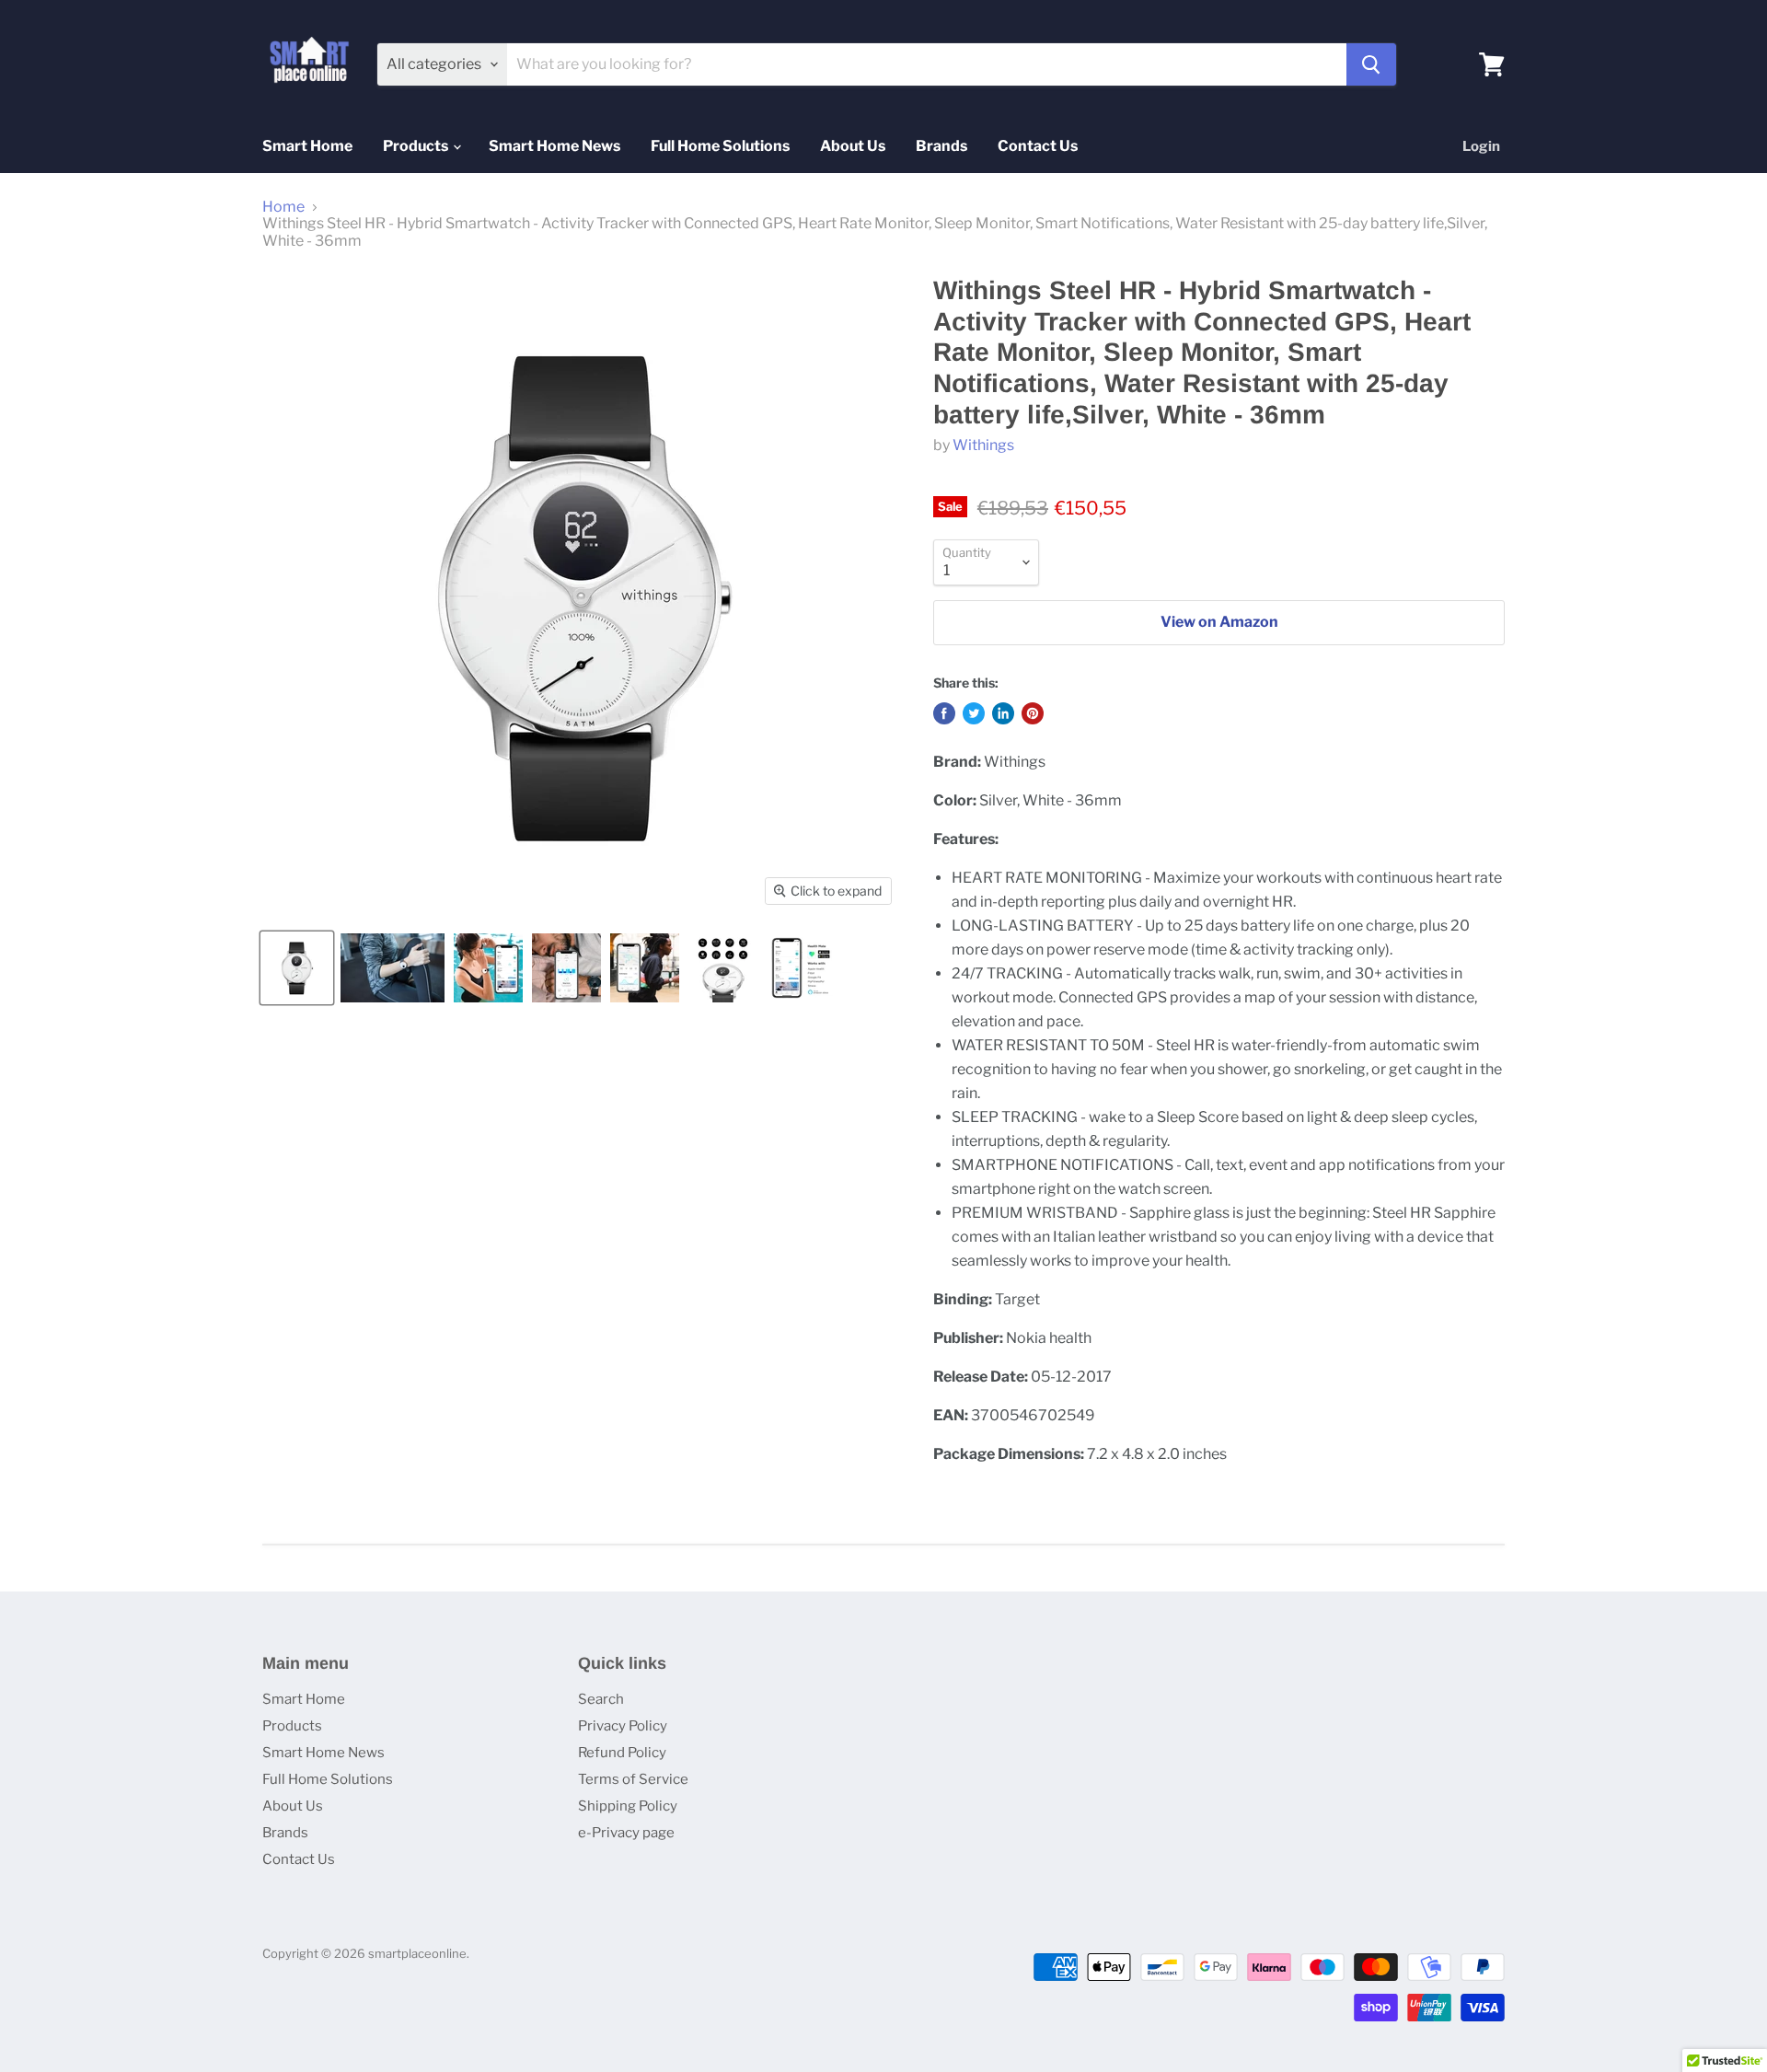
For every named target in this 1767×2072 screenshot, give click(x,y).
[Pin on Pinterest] (1033, 713)
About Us (853, 146)
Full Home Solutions (720, 146)
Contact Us (1038, 146)
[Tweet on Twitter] (974, 713)
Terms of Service (633, 1779)
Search (601, 1699)
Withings (983, 445)
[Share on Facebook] (944, 713)
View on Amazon (1219, 622)
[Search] (1371, 64)
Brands (941, 146)
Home (283, 207)
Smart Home (307, 146)
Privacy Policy (623, 1726)
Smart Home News (554, 146)
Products (417, 146)
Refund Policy (622, 1753)
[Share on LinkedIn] (1003, 713)
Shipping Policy (628, 1806)
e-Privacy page (626, 1833)
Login (1481, 146)
